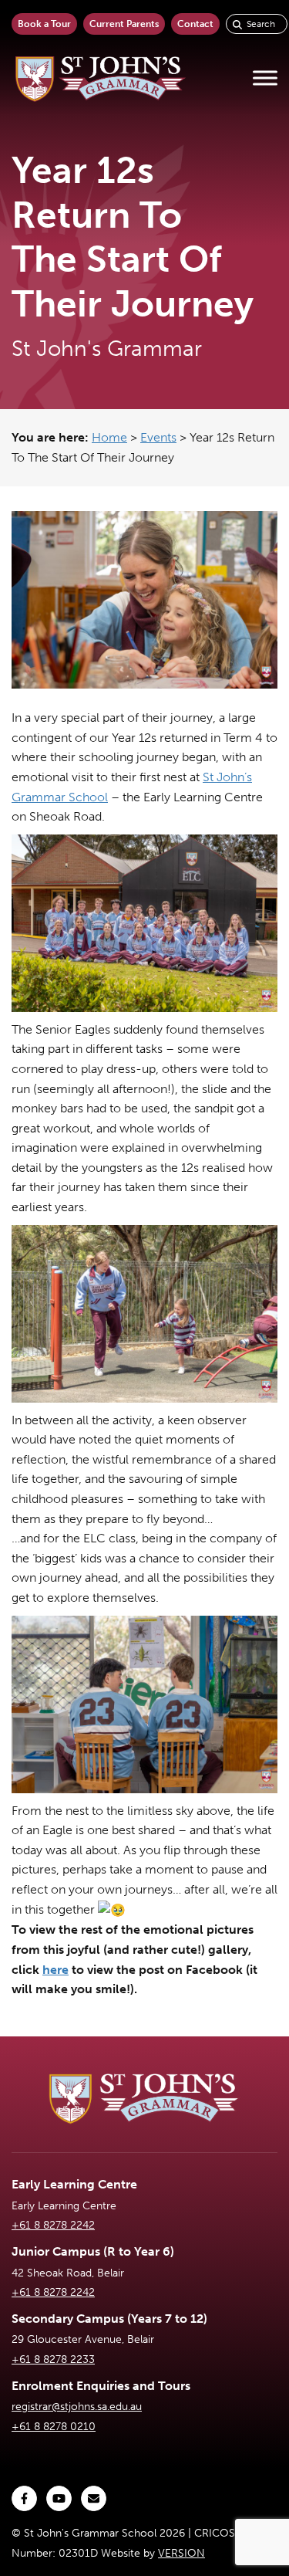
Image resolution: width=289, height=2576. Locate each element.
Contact (195, 24)
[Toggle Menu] (265, 78)
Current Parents (124, 24)
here (55, 1970)
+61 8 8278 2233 (53, 2359)
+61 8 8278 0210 (54, 2427)
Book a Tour (44, 24)
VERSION (181, 2553)
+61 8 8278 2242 (53, 2225)
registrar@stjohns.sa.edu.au (77, 2407)
